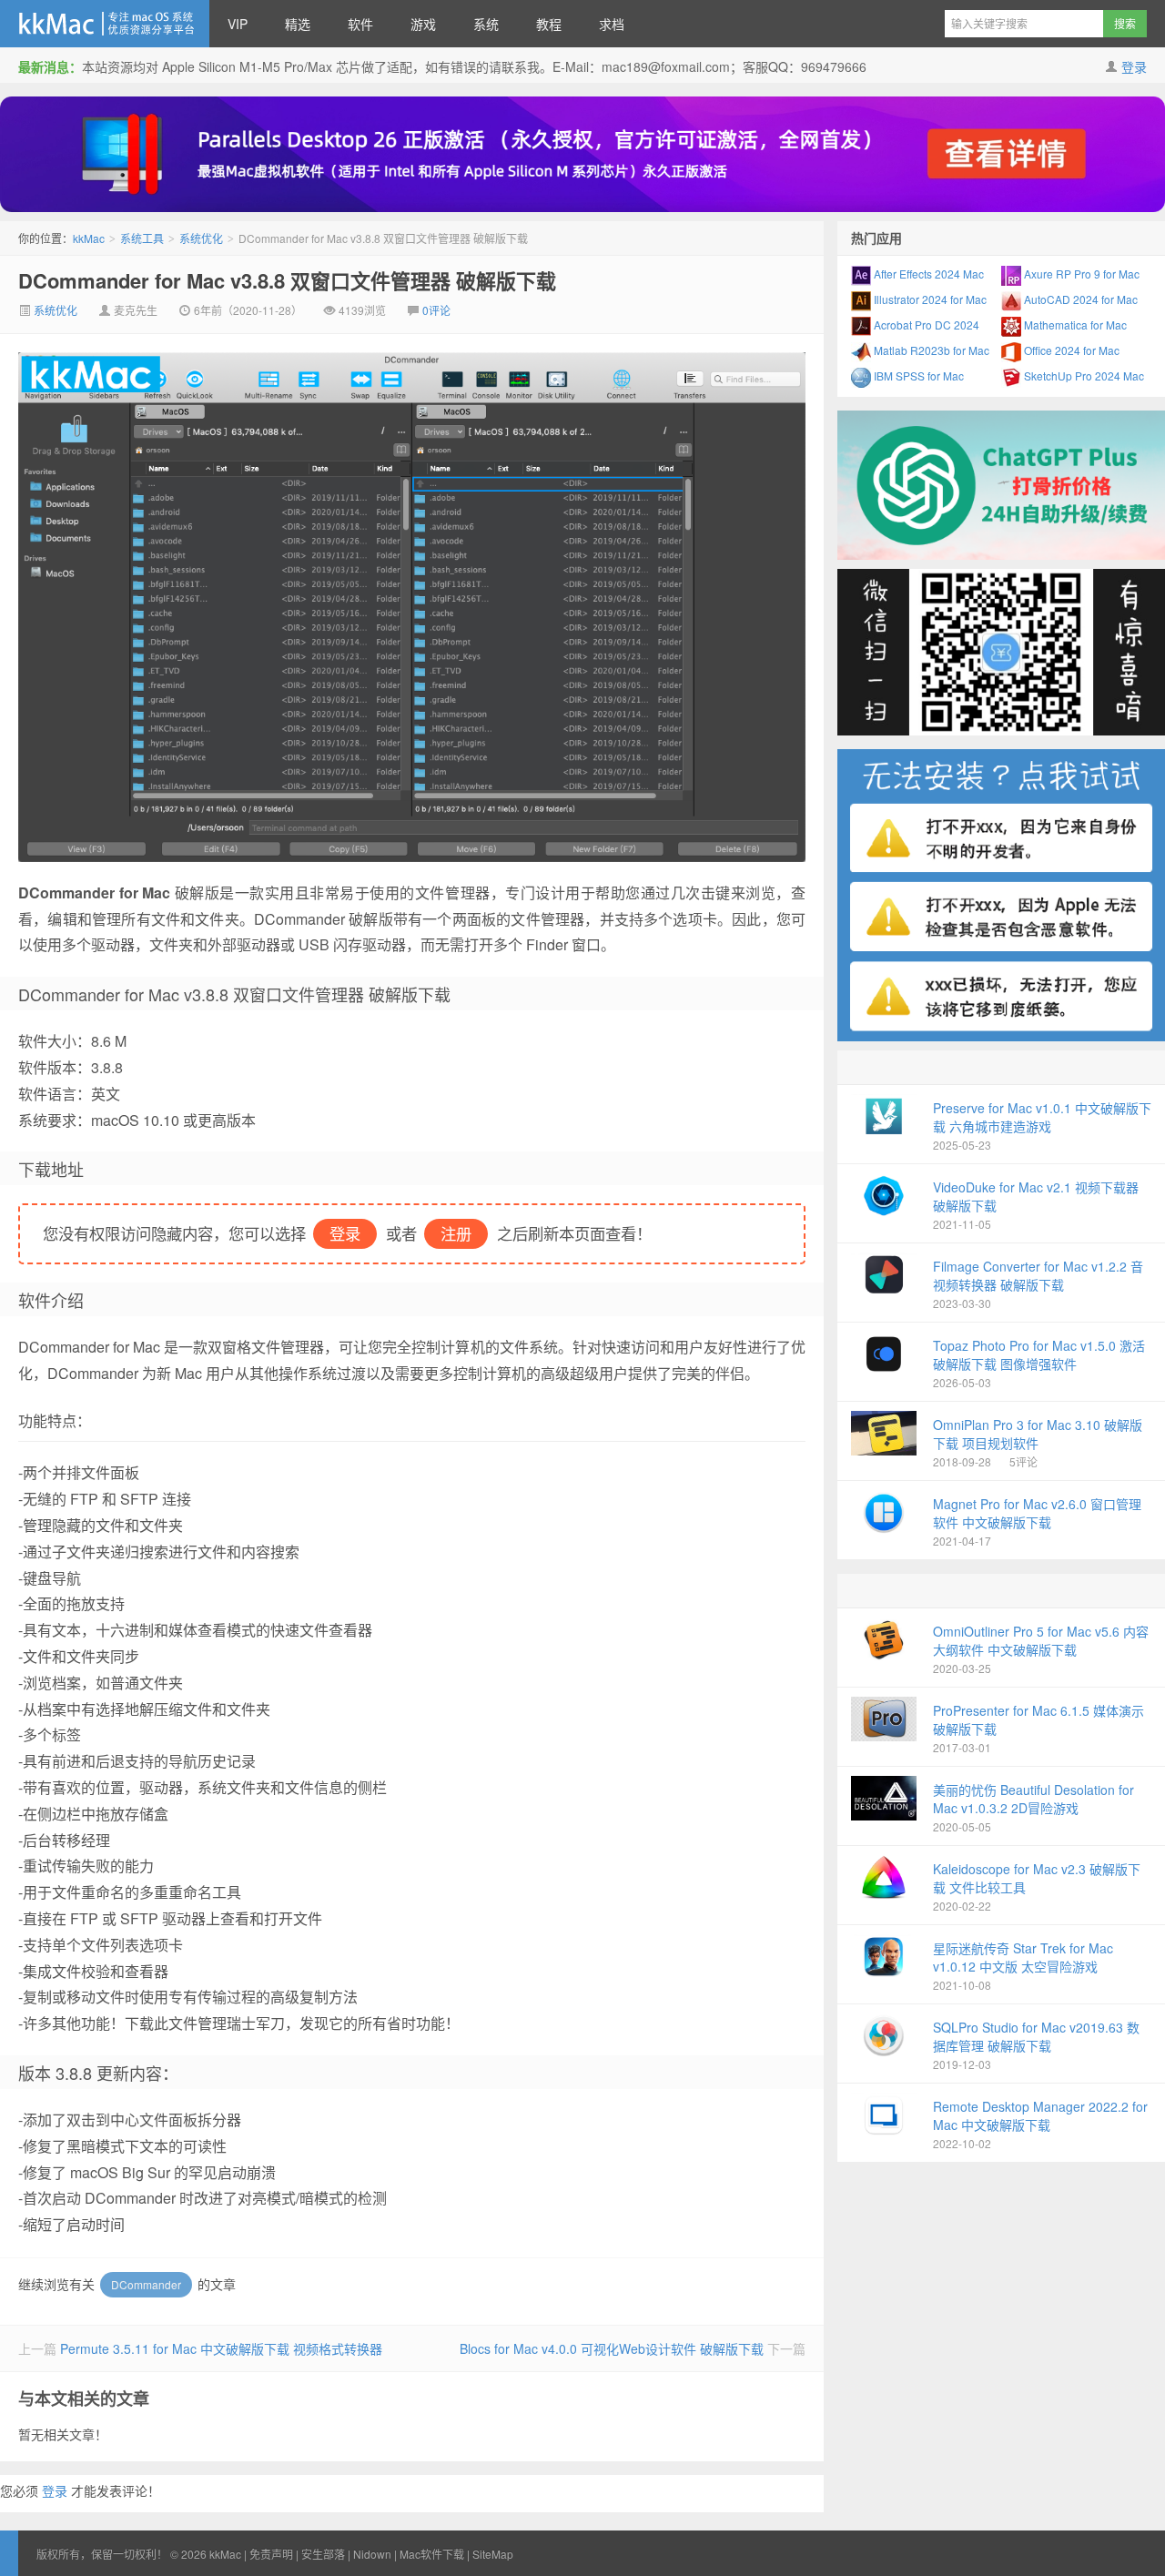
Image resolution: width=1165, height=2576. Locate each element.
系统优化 (201, 238)
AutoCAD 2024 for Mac (1079, 299)
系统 (486, 24)
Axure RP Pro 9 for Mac (1080, 274)
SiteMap (493, 2554)
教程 (549, 24)
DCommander (146, 2284)
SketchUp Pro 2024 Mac (1083, 375)
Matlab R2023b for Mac (930, 350)
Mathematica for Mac (1074, 325)
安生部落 (323, 2554)
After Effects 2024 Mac (927, 274)
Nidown (372, 2554)
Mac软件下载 (432, 2554)
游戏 (423, 24)
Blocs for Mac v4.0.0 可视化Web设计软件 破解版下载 (612, 2348)
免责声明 (271, 2554)
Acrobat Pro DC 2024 (925, 325)
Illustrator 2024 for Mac (929, 299)
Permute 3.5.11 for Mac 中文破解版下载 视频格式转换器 (221, 2348)
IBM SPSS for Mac (917, 375)
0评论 (436, 310)
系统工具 (142, 238)
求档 (612, 24)
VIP (238, 24)
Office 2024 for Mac (1070, 350)
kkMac (105, 24)
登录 (1134, 66)
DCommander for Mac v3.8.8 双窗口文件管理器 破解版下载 (287, 280)
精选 (298, 24)
